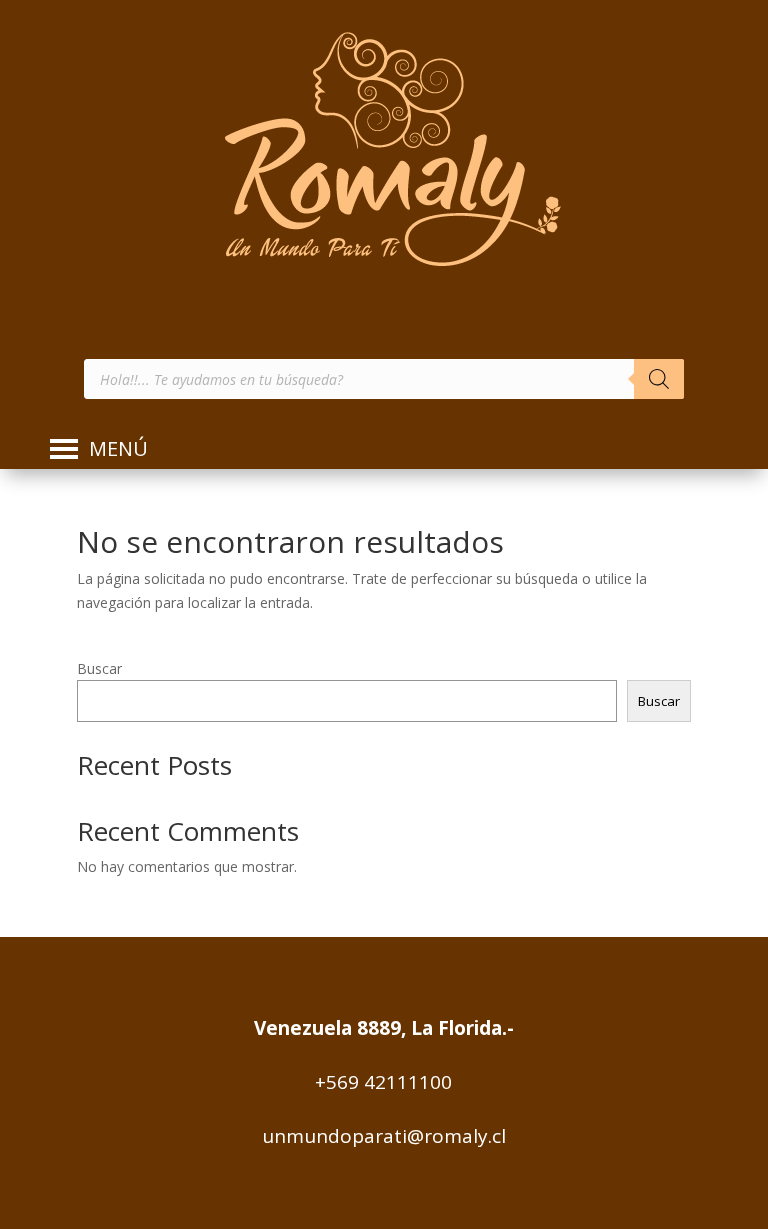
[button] (118, 449)
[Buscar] (659, 379)
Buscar (99, 668)
